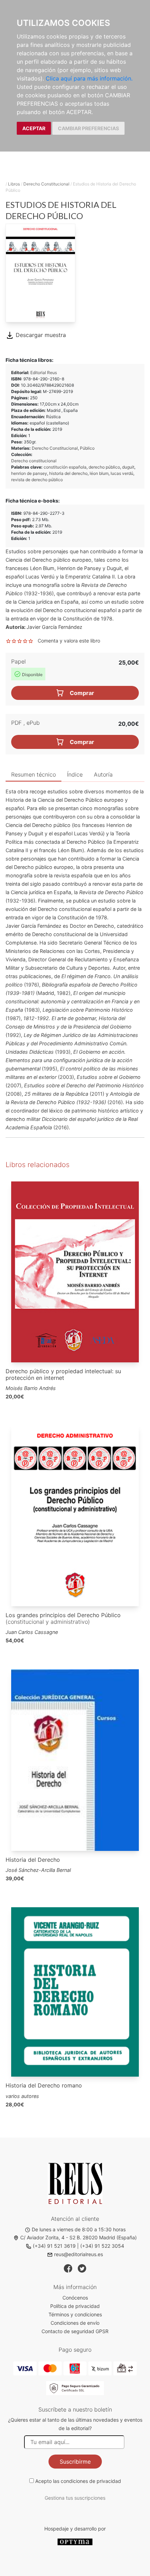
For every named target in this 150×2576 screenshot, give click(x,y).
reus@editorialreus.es (78, 2254)
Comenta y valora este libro (69, 641)
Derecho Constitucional (46, 184)
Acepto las (78, 2481)
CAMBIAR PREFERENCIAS (88, 128)
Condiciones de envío (75, 2323)
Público (87, 448)
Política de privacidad (75, 2306)
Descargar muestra (40, 335)
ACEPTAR (34, 128)
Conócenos (75, 2298)
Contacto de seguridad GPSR (75, 2331)
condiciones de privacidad (91, 2481)
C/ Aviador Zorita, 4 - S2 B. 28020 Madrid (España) (78, 2237)
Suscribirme (75, 2462)
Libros (14, 184)
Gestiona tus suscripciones (75, 2498)
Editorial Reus (44, 373)
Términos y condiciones (75, 2314)
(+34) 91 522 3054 (102, 2246)
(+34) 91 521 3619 (54, 2246)
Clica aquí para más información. (89, 78)
